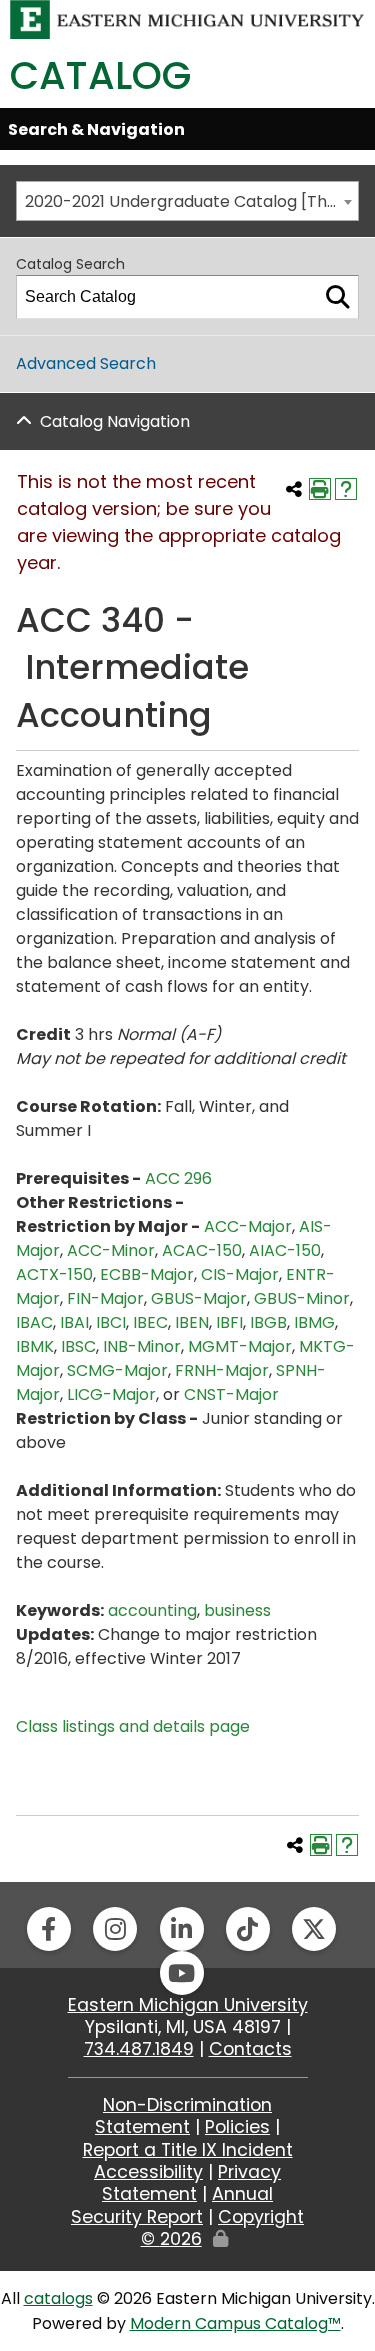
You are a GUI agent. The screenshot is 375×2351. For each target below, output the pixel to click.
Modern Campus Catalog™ (235, 2323)
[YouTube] (182, 1973)
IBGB (268, 1322)
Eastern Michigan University (188, 2005)
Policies (237, 2127)
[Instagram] (115, 1929)
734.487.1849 (139, 2049)
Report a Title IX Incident (188, 2150)
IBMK (35, 1346)
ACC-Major (248, 1226)
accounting (152, 1610)
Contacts (250, 2049)
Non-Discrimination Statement (183, 2116)
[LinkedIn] (182, 1929)
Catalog (100, 75)
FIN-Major (105, 1298)
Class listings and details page (133, 1726)
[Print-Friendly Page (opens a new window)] (320, 489)
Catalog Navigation (115, 421)
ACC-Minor (111, 1250)
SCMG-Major (117, 1370)
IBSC (78, 1346)
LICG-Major (111, 1394)
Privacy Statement (191, 2183)
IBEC (150, 1322)
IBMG (314, 1322)
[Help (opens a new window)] (346, 489)
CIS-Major (240, 1274)
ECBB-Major (147, 1274)
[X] (314, 1929)
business (237, 1610)
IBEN (192, 1322)
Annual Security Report (172, 2205)
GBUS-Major (199, 1298)
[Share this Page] (294, 489)
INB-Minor (142, 1346)
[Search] (338, 297)
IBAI (74, 1322)
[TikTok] (248, 1929)
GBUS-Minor (302, 1298)
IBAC (34, 1322)
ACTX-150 (54, 1274)
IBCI (111, 1322)
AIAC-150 (285, 1250)
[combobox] (187, 201)
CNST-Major (231, 1394)
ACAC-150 (202, 1250)
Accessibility (148, 2172)
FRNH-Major (222, 1370)
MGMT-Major (240, 1346)
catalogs (58, 2298)
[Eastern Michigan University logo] (187, 18)
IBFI (229, 1322)
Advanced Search (86, 363)
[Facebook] (49, 1929)
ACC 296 (178, 1178)
